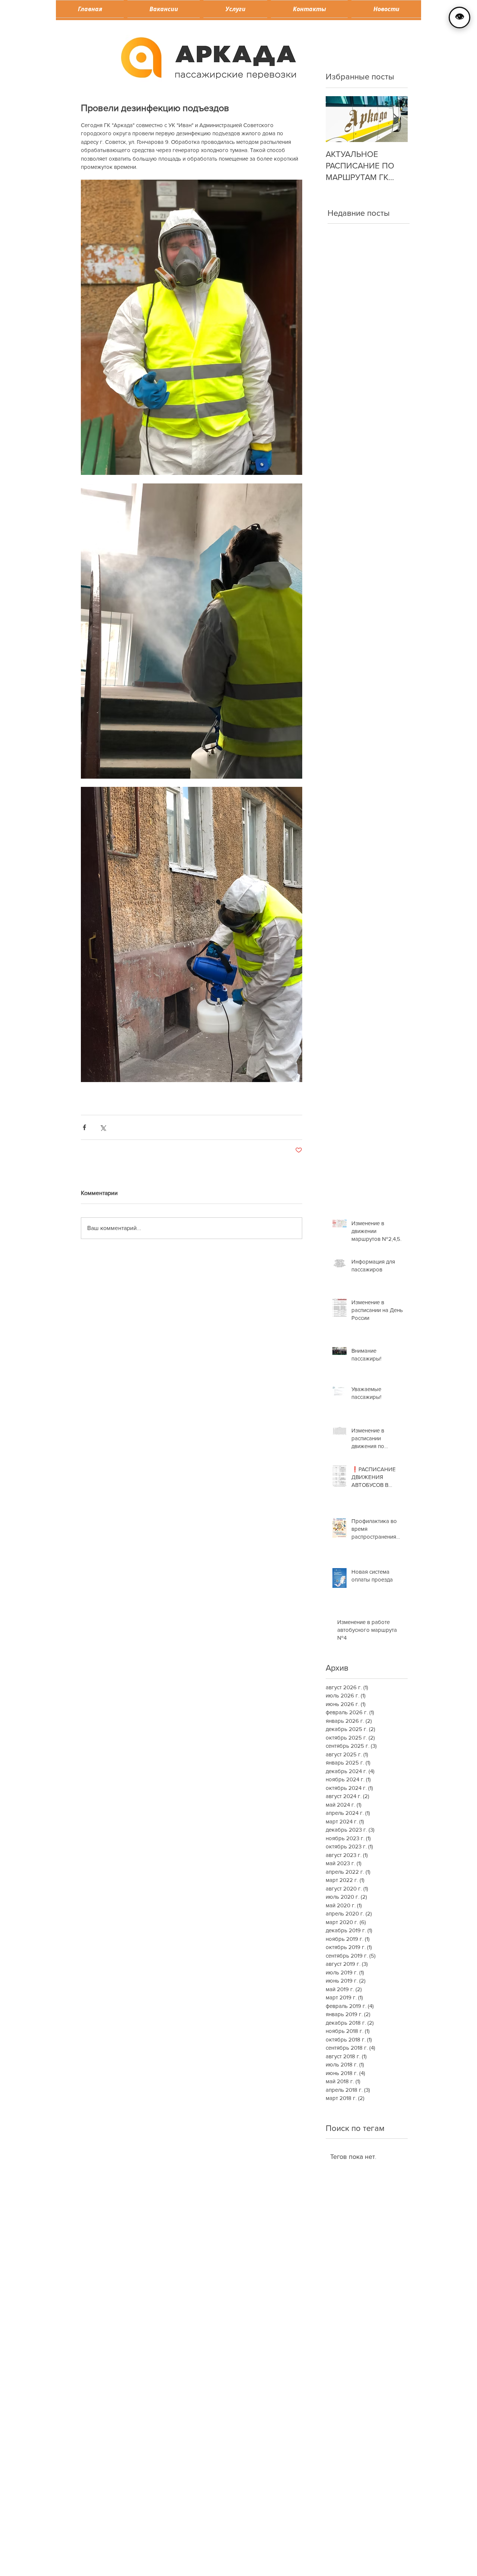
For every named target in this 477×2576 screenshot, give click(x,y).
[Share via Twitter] (103, 1127)
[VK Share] (207, 2178)
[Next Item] (396, 119)
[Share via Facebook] (84, 1127)
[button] (235, 9)
